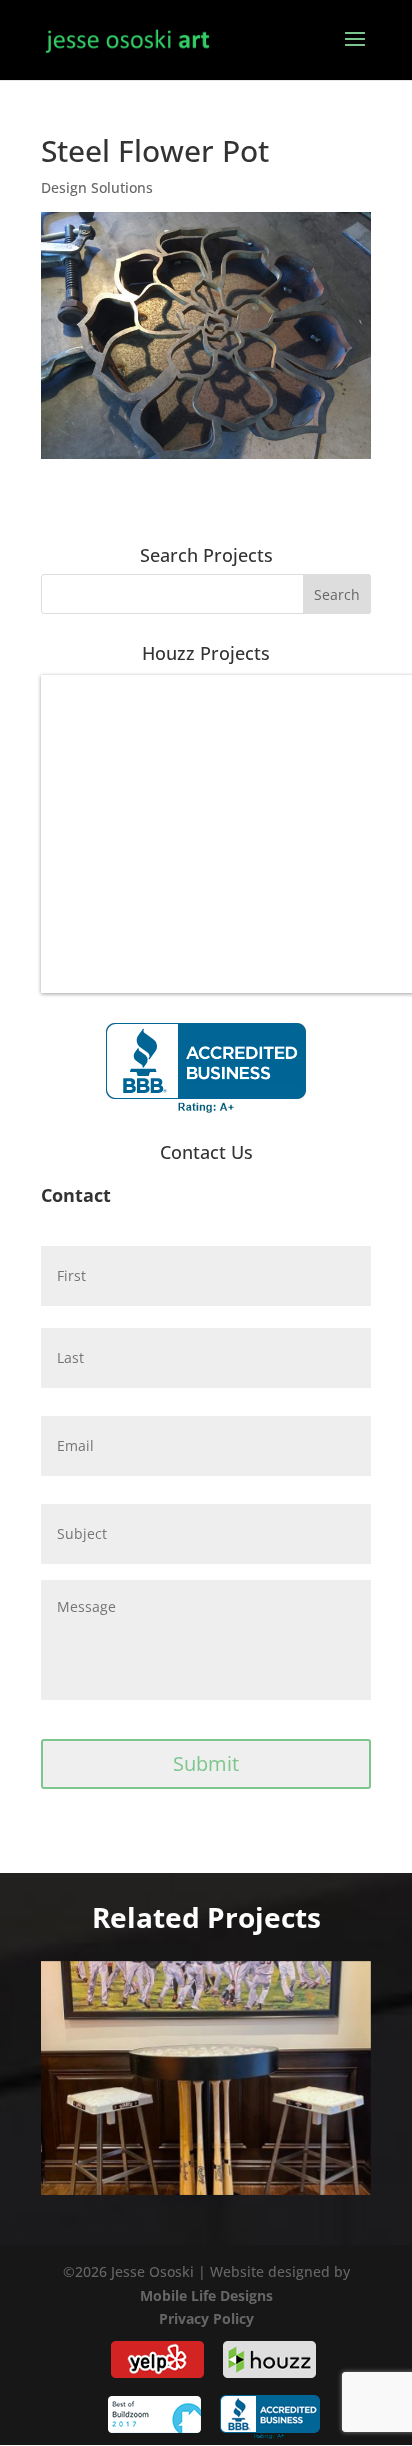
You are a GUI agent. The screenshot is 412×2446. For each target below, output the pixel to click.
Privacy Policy (206, 2318)
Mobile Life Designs (206, 2295)
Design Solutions (97, 187)
